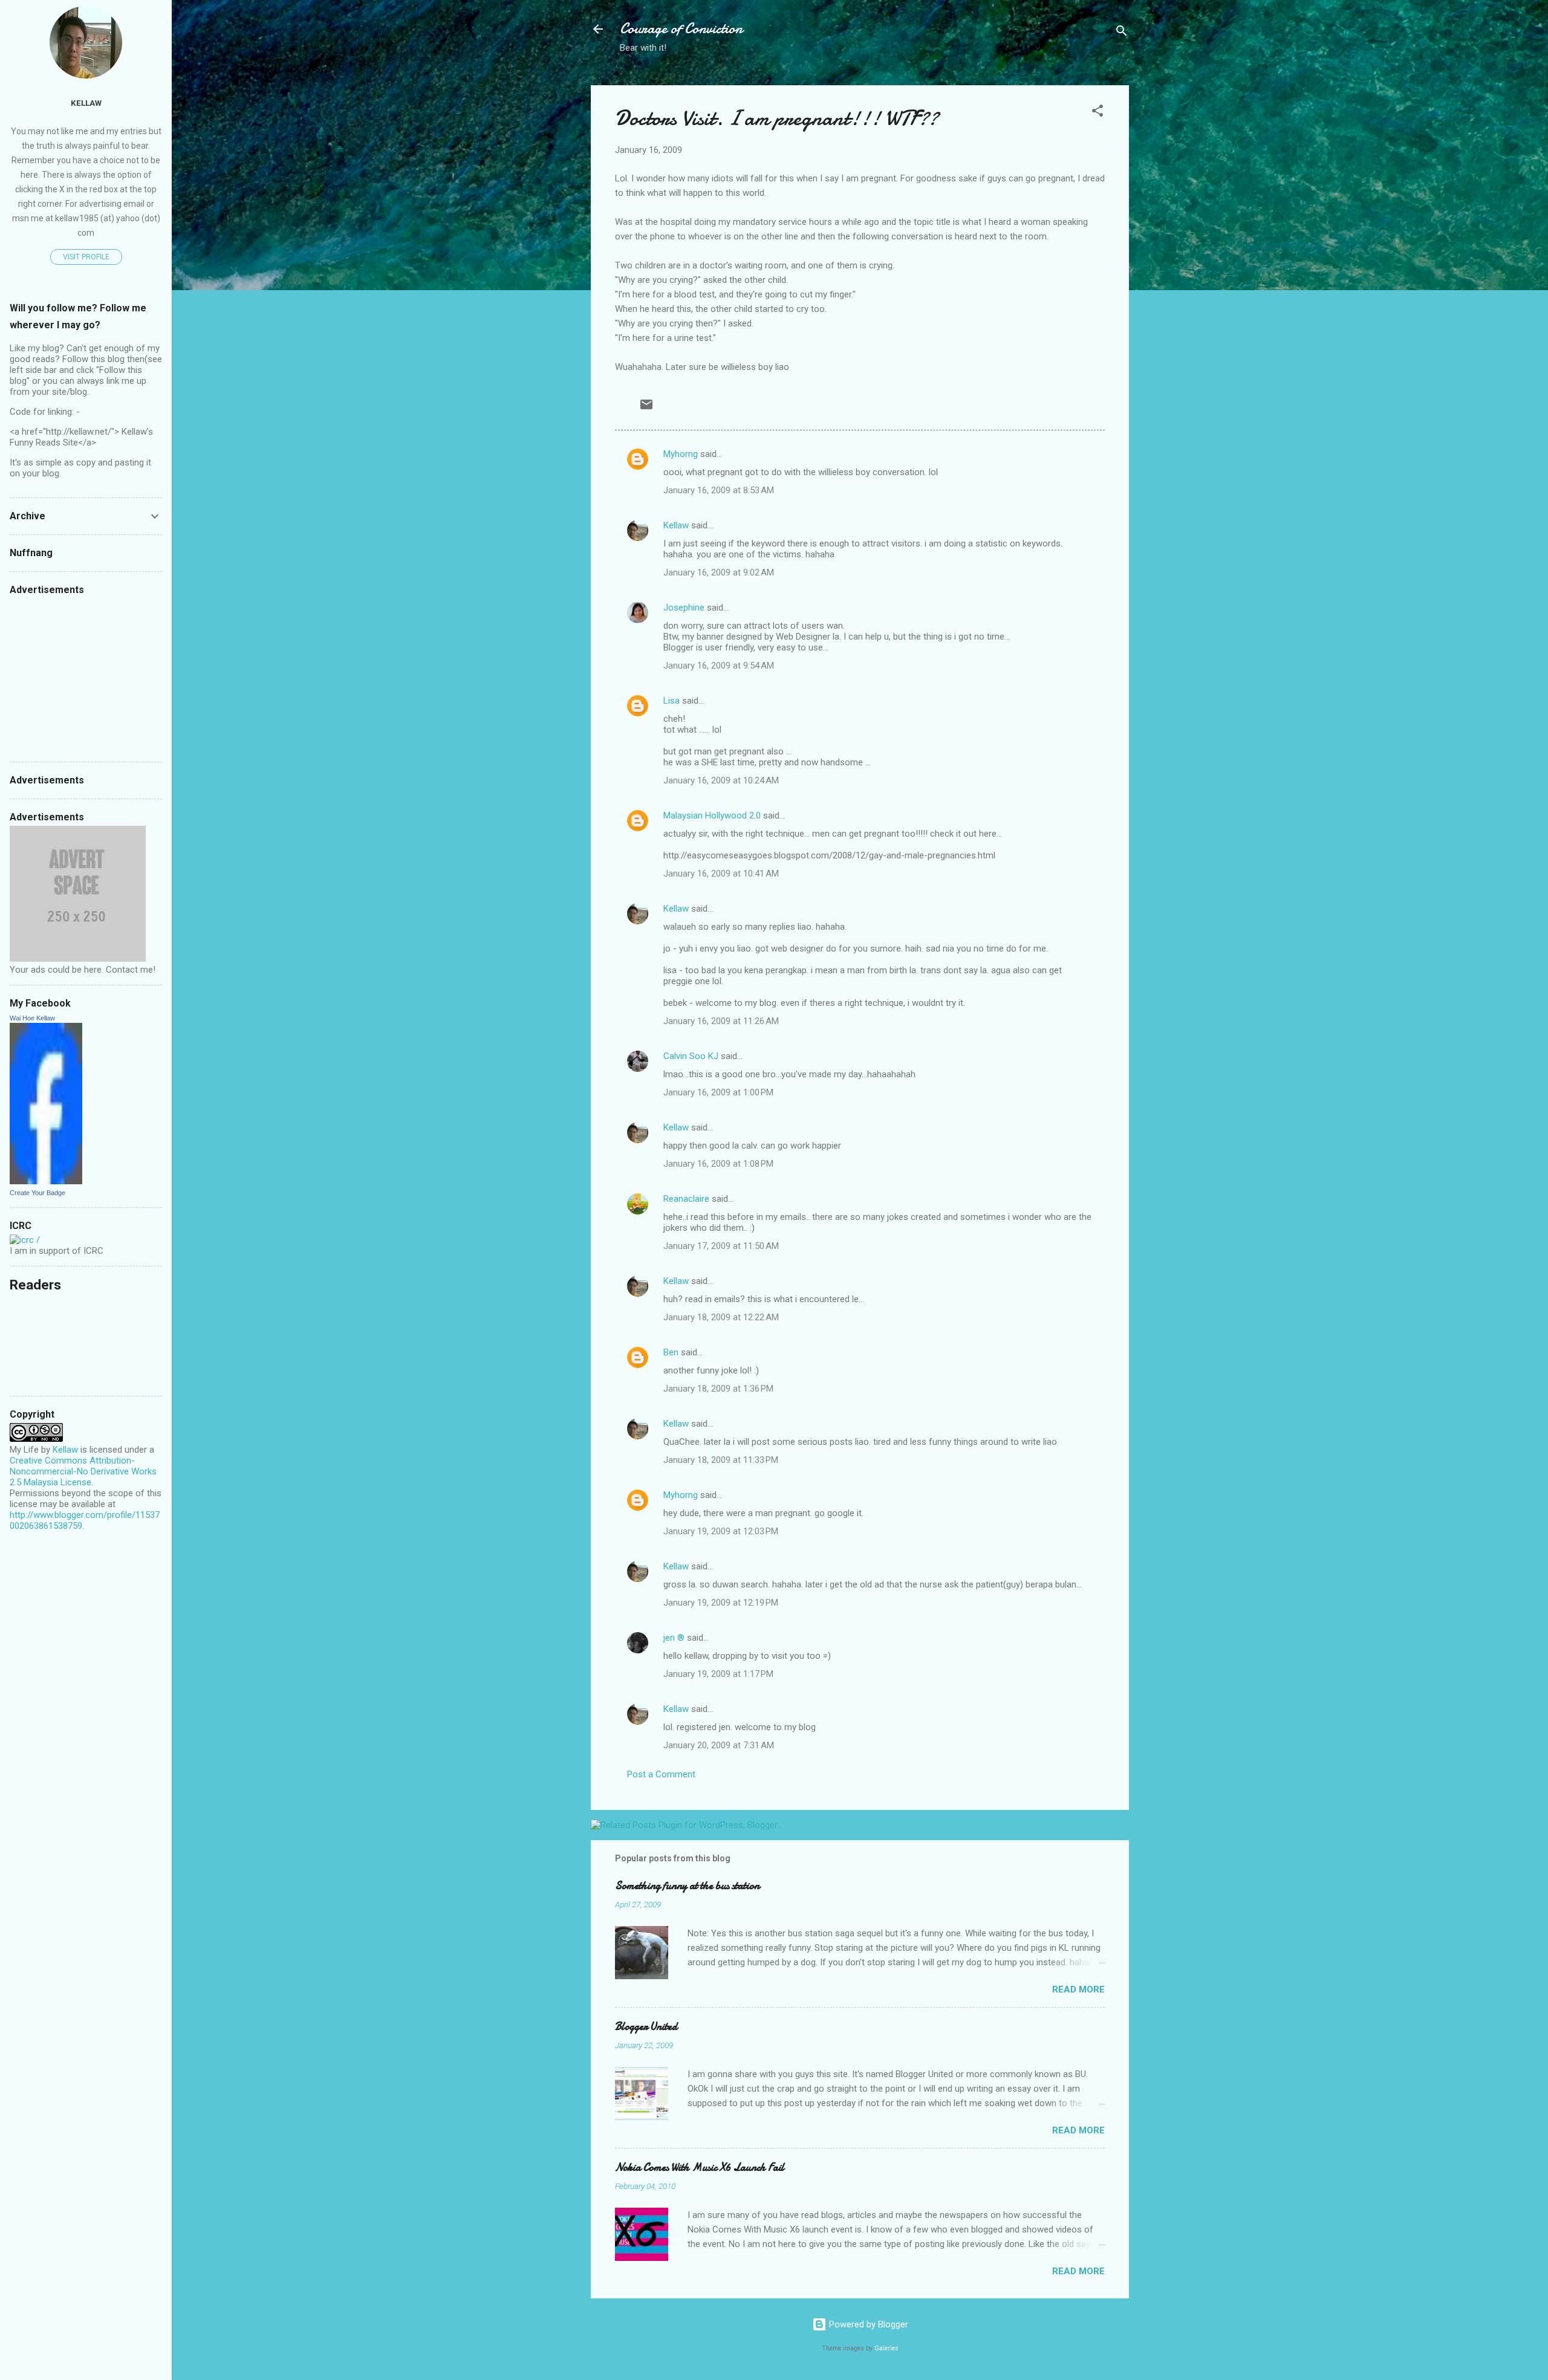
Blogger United (646, 2027)
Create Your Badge (37, 1193)
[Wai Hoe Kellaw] (46, 1181)
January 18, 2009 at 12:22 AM (721, 1317)
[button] (1098, 113)
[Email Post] (646, 409)
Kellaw (676, 525)
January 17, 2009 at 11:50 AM (721, 1246)
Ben (671, 1352)
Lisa (672, 701)
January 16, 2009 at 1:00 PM (718, 1092)
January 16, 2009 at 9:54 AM (719, 666)
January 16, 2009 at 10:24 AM (721, 780)
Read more (1078, 1989)
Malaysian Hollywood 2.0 (712, 815)
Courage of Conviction (681, 29)
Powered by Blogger (867, 2324)
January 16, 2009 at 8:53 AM (719, 490)
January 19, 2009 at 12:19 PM (721, 1603)
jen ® (674, 1638)
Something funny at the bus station (687, 1886)
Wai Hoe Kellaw (32, 1018)
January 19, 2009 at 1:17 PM (718, 1674)
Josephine (684, 608)
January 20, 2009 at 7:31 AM (719, 1745)
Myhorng (681, 454)
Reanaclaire (686, 1199)
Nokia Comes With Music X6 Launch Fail (700, 2168)
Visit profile (86, 257)
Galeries (886, 2348)
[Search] (1122, 33)
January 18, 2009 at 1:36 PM (718, 1389)
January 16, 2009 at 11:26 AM (721, 1021)
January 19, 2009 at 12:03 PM (721, 1531)
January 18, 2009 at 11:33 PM (721, 1460)
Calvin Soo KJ (691, 1056)
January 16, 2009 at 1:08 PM (718, 1164)
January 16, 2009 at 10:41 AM (721, 874)
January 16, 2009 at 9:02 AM (719, 572)
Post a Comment (661, 1774)
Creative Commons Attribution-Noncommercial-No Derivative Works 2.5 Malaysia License (83, 1471)
